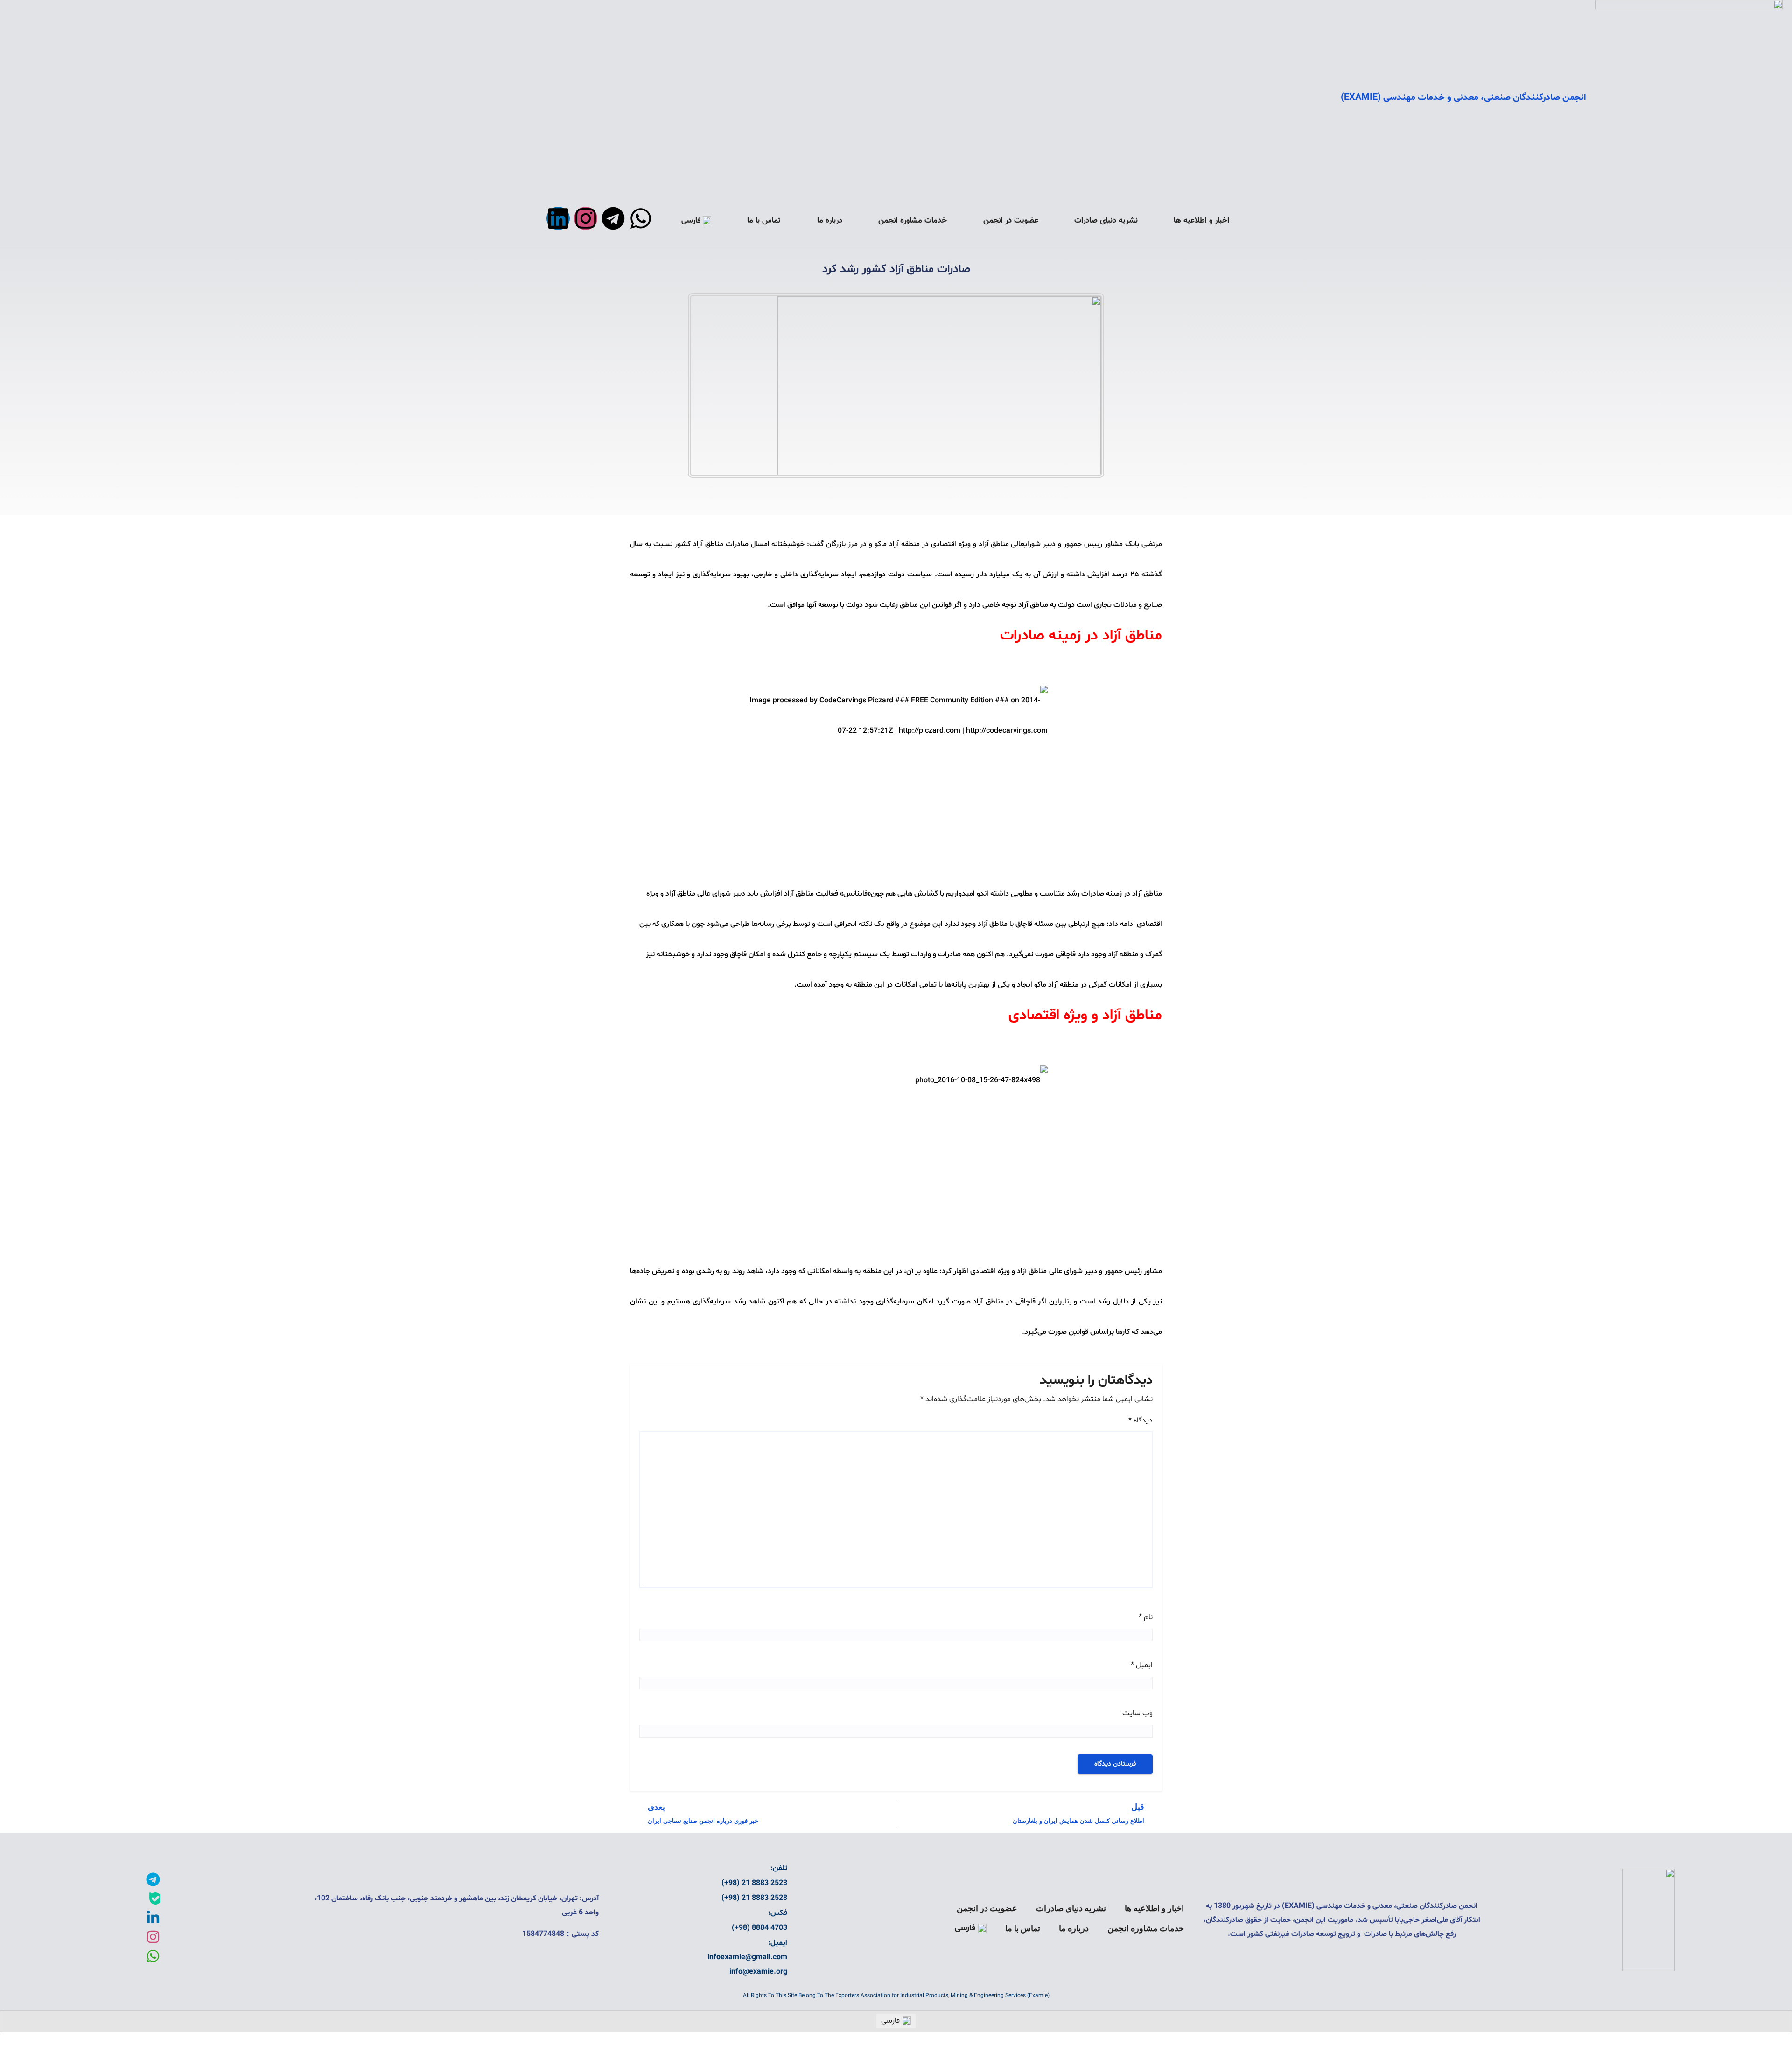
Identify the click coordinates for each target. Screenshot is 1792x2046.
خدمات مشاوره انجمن (913, 221)
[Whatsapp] (641, 218)
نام (1146, 1617)
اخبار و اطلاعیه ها (1201, 221)
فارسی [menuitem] (890, 2021)
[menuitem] (696, 221)
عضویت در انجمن (1011, 221)
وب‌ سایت (1137, 1713)
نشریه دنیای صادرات (1106, 221)
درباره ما (830, 221)
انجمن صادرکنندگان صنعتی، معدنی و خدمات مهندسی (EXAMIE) (1463, 98)
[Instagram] (586, 218)
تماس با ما (764, 221)
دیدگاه (1141, 1421)
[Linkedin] (558, 218)
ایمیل (1142, 1665)
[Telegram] (613, 218)
